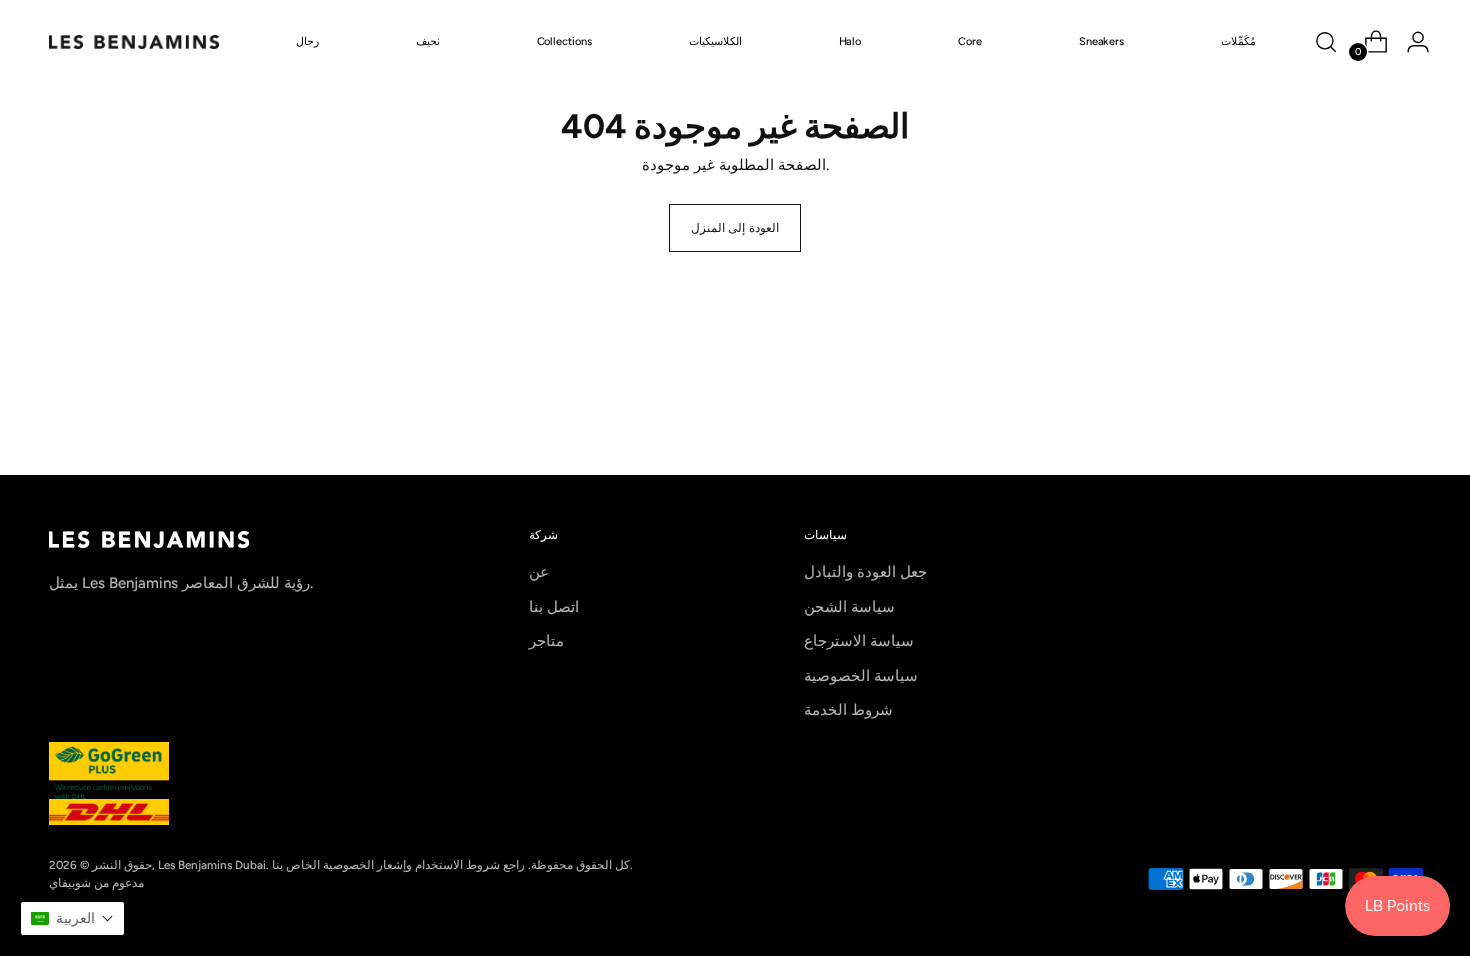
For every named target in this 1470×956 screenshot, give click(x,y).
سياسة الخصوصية (861, 676)
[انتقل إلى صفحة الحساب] (1410, 42)
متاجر (546, 641)
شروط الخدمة (848, 710)
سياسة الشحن (849, 607)
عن (539, 572)
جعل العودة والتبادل (865, 572)
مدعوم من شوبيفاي (96, 883)
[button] (72, 918)
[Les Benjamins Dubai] (134, 42)
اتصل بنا (554, 607)
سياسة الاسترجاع (859, 641)
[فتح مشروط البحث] (1326, 42)
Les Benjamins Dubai (212, 865)
